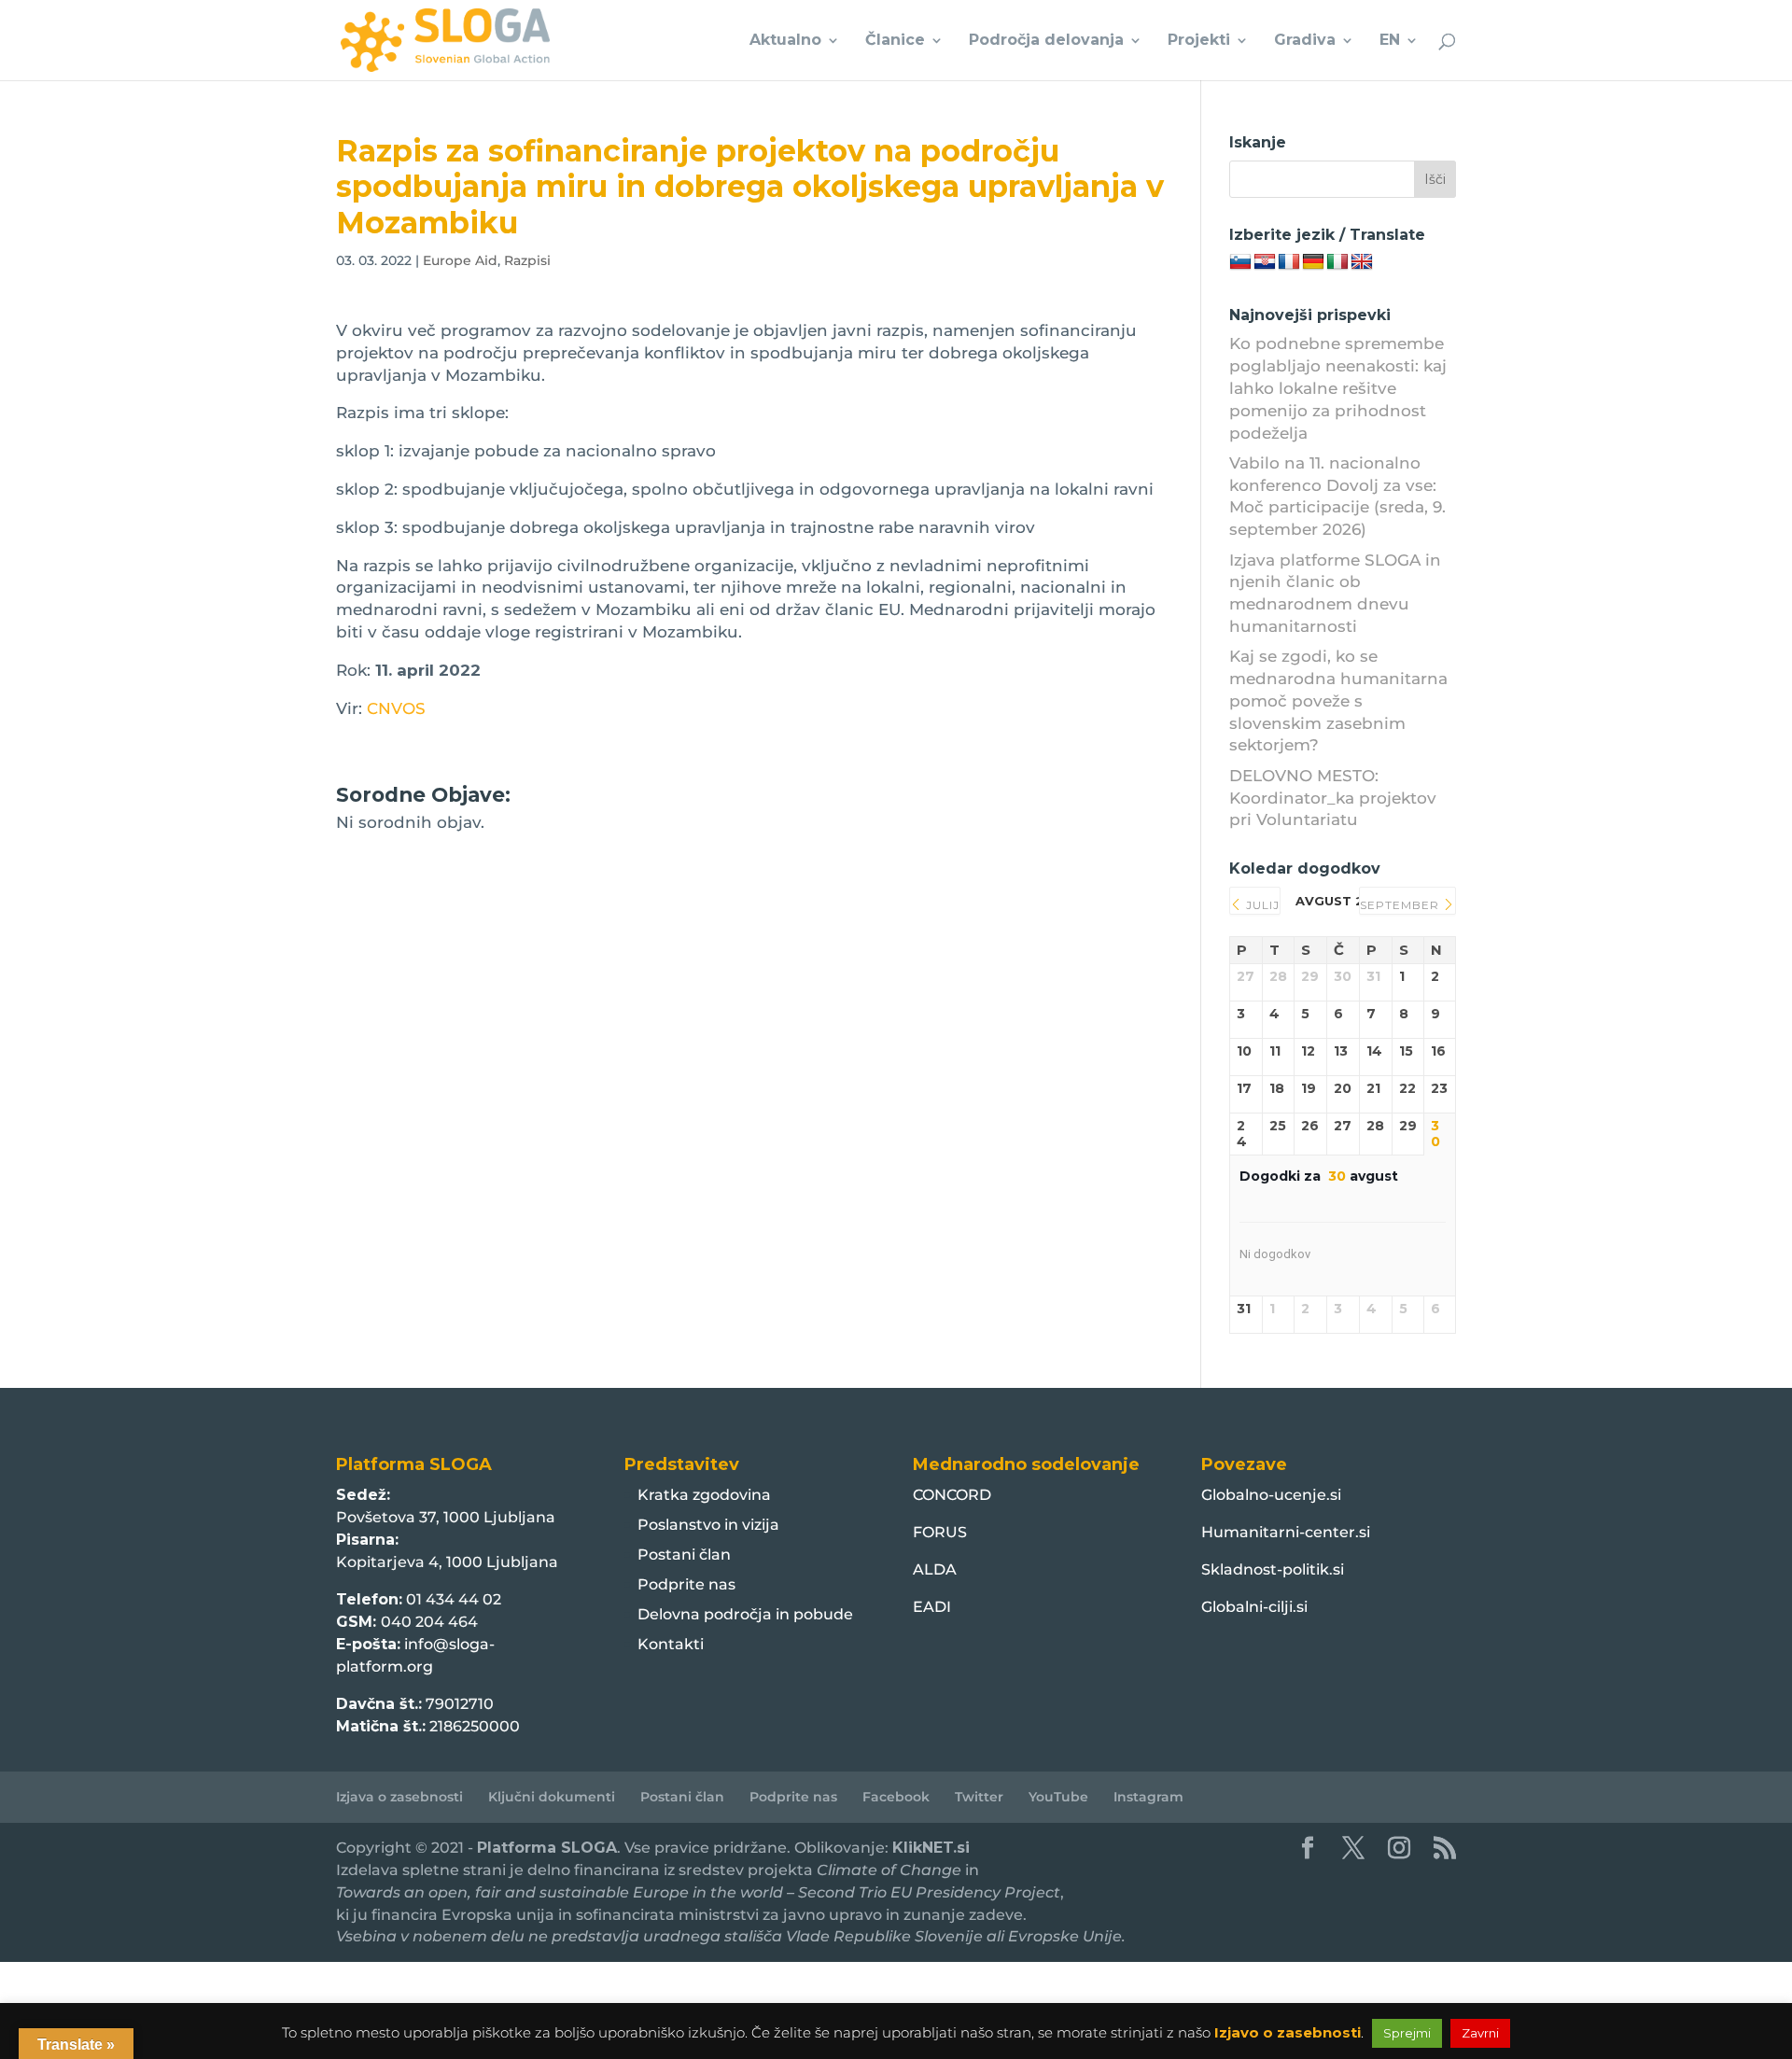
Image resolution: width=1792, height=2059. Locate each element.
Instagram (1148, 1797)
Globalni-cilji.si (1254, 1607)
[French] (1289, 262)
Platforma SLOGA (547, 1848)
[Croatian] (1265, 262)
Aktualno (785, 41)
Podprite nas (686, 1584)
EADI (932, 1607)
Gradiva (1305, 41)
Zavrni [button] (1480, 2033)
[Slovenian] (1240, 262)
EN (1390, 41)
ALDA (935, 1569)
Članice (895, 41)
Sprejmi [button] (1407, 2033)
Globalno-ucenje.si (1271, 1495)
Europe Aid (460, 260)
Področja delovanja (1046, 41)
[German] (1313, 262)
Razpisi (527, 260)
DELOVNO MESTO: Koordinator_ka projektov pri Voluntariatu (1333, 798)
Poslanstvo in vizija (708, 1525)
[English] (1362, 262)
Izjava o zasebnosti (399, 1797)
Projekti (1199, 41)
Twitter (979, 1797)
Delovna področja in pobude (745, 1614)
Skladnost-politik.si (1273, 1569)
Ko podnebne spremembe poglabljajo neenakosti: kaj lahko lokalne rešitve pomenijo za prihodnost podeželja (1338, 388)
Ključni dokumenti (552, 1797)
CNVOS (396, 708)
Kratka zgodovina (704, 1495)
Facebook (896, 1797)
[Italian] (1337, 262)
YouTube (1058, 1797)
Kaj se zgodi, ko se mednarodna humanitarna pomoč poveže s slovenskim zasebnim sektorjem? (1338, 700)
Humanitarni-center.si (1286, 1532)
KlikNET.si (931, 1848)
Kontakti (671, 1644)
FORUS (940, 1532)
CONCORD (952, 1495)
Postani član (684, 1555)
